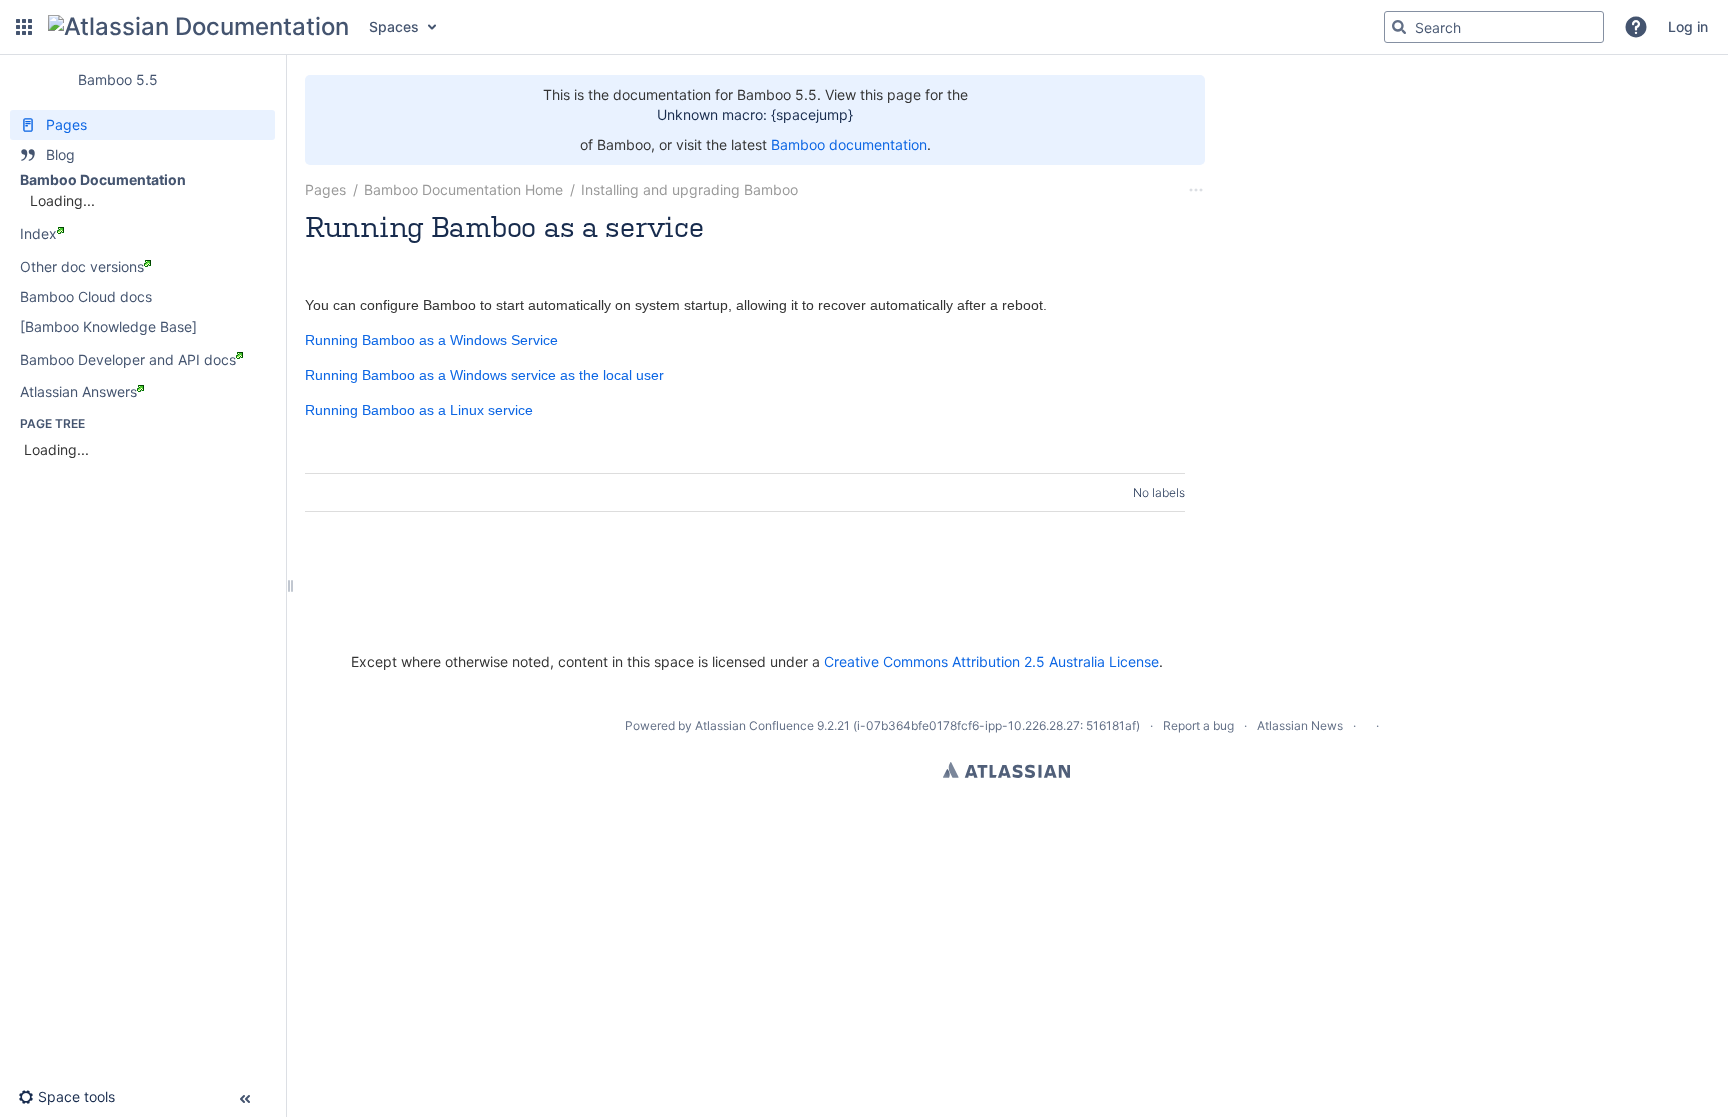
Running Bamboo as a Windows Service (431, 340)
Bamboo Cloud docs (86, 296)
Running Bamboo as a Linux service (419, 410)
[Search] (1399, 27)
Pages (325, 189)
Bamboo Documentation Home (463, 189)
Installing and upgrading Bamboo (689, 189)
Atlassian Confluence (754, 725)
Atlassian (1006, 770)
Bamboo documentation (849, 144)
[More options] (1196, 190)
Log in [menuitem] (1688, 26)
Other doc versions (82, 266)
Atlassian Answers (78, 391)
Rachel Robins (410, 253)
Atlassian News (1300, 725)
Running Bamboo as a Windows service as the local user (484, 375)
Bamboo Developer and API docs (128, 359)
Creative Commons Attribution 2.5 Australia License (991, 661)
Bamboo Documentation (103, 179)
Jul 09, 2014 (503, 253)
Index (38, 233)
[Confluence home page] (198, 27)
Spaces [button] (394, 26)
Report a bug (1198, 725)
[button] (24, 27)
